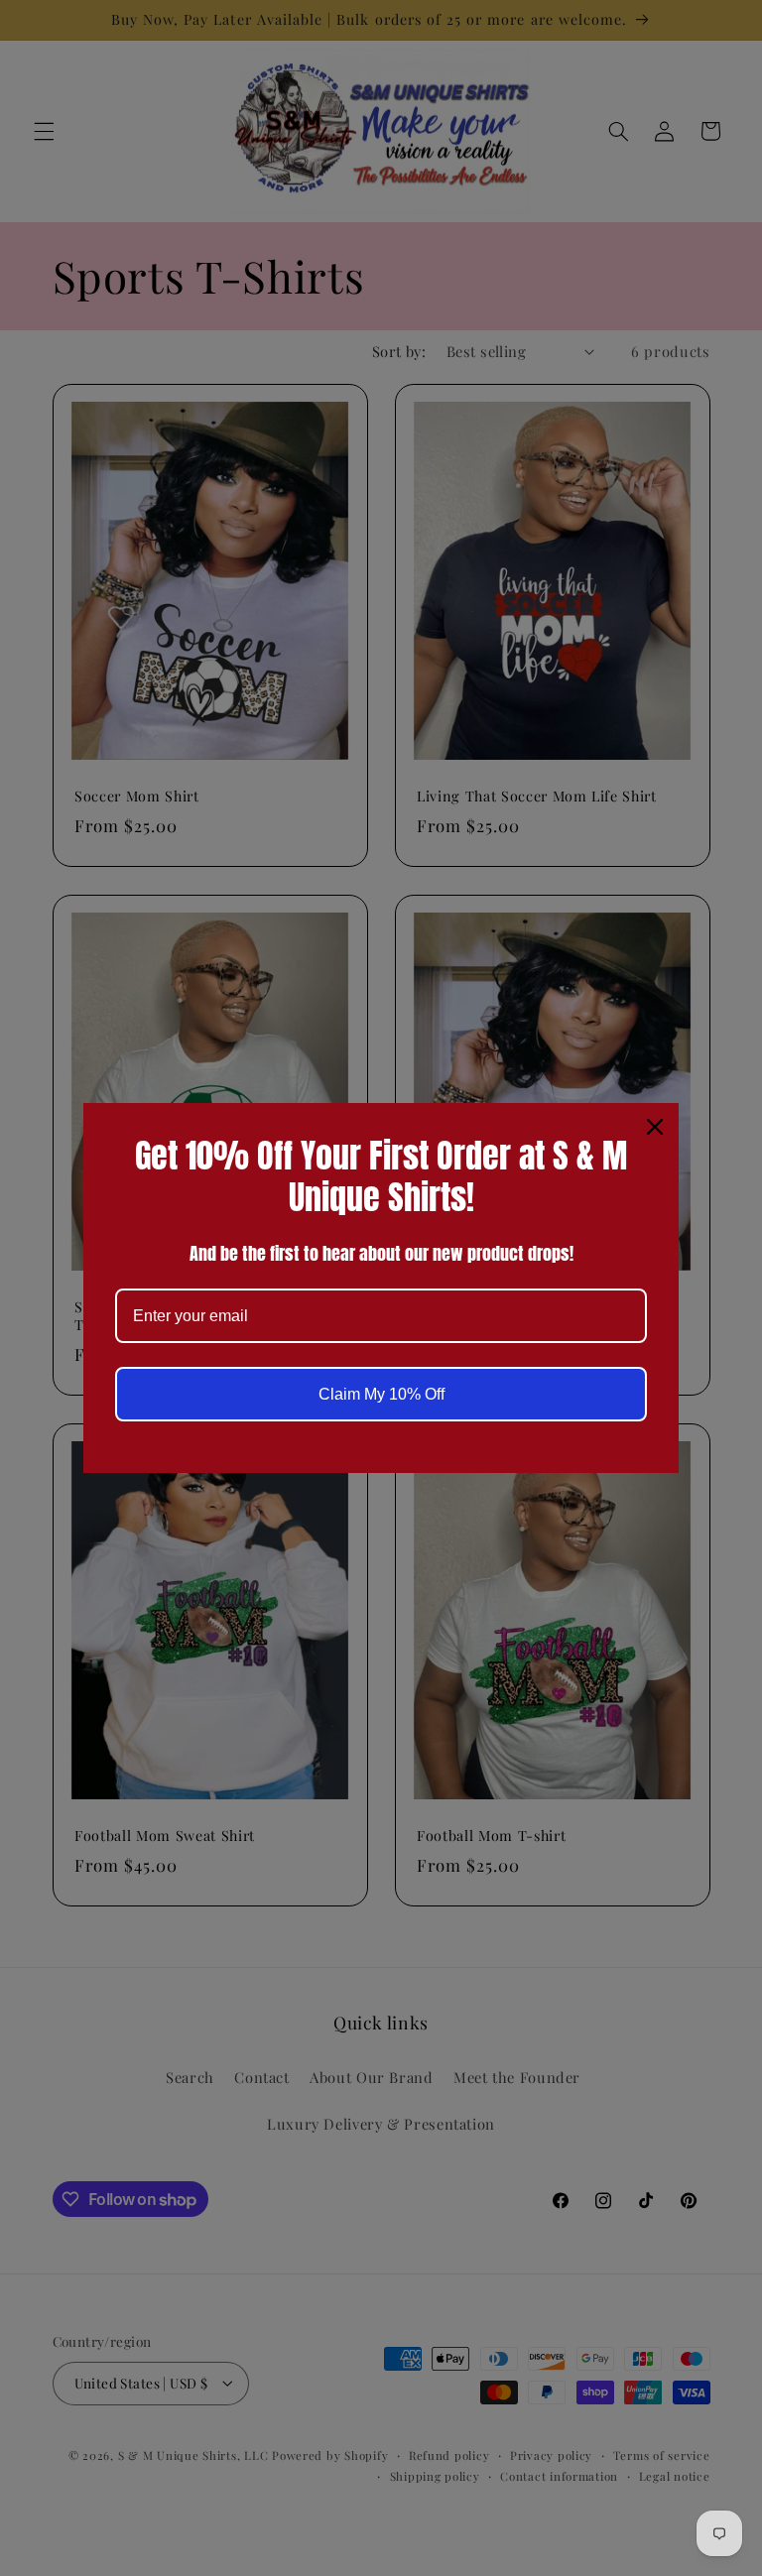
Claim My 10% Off (381, 1394)
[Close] (655, 1127)
